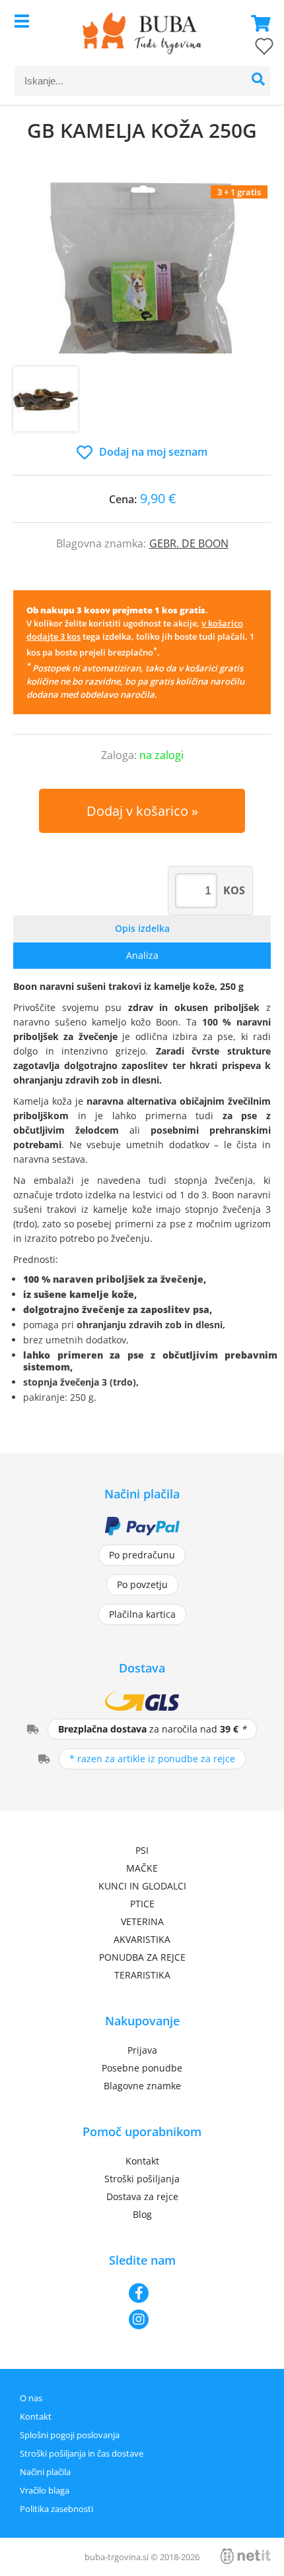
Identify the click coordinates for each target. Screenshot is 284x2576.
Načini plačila (45, 2472)
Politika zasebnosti (56, 2509)
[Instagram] (142, 2319)
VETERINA (142, 1921)
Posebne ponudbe (142, 2068)
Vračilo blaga (45, 2490)
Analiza (142, 955)
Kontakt (142, 2161)
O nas (31, 2398)
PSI (142, 1850)
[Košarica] (257, 23)
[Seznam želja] (251, 49)
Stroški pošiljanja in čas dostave (82, 2453)
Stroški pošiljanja (142, 2179)
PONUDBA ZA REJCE (142, 1957)
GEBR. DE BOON (189, 543)
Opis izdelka (142, 928)
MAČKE (142, 1868)
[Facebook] (142, 2293)
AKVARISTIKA (142, 1939)
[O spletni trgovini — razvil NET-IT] (246, 2556)
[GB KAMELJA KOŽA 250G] (142, 268)
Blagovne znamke (142, 2086)
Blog (142, 2214)
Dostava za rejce (142, 2196)
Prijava (142, 2050)
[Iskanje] (259, 81)
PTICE (142, 1904)
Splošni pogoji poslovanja (70, 2435)
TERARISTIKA (142, 1975)
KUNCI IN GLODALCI (142, 1886)
